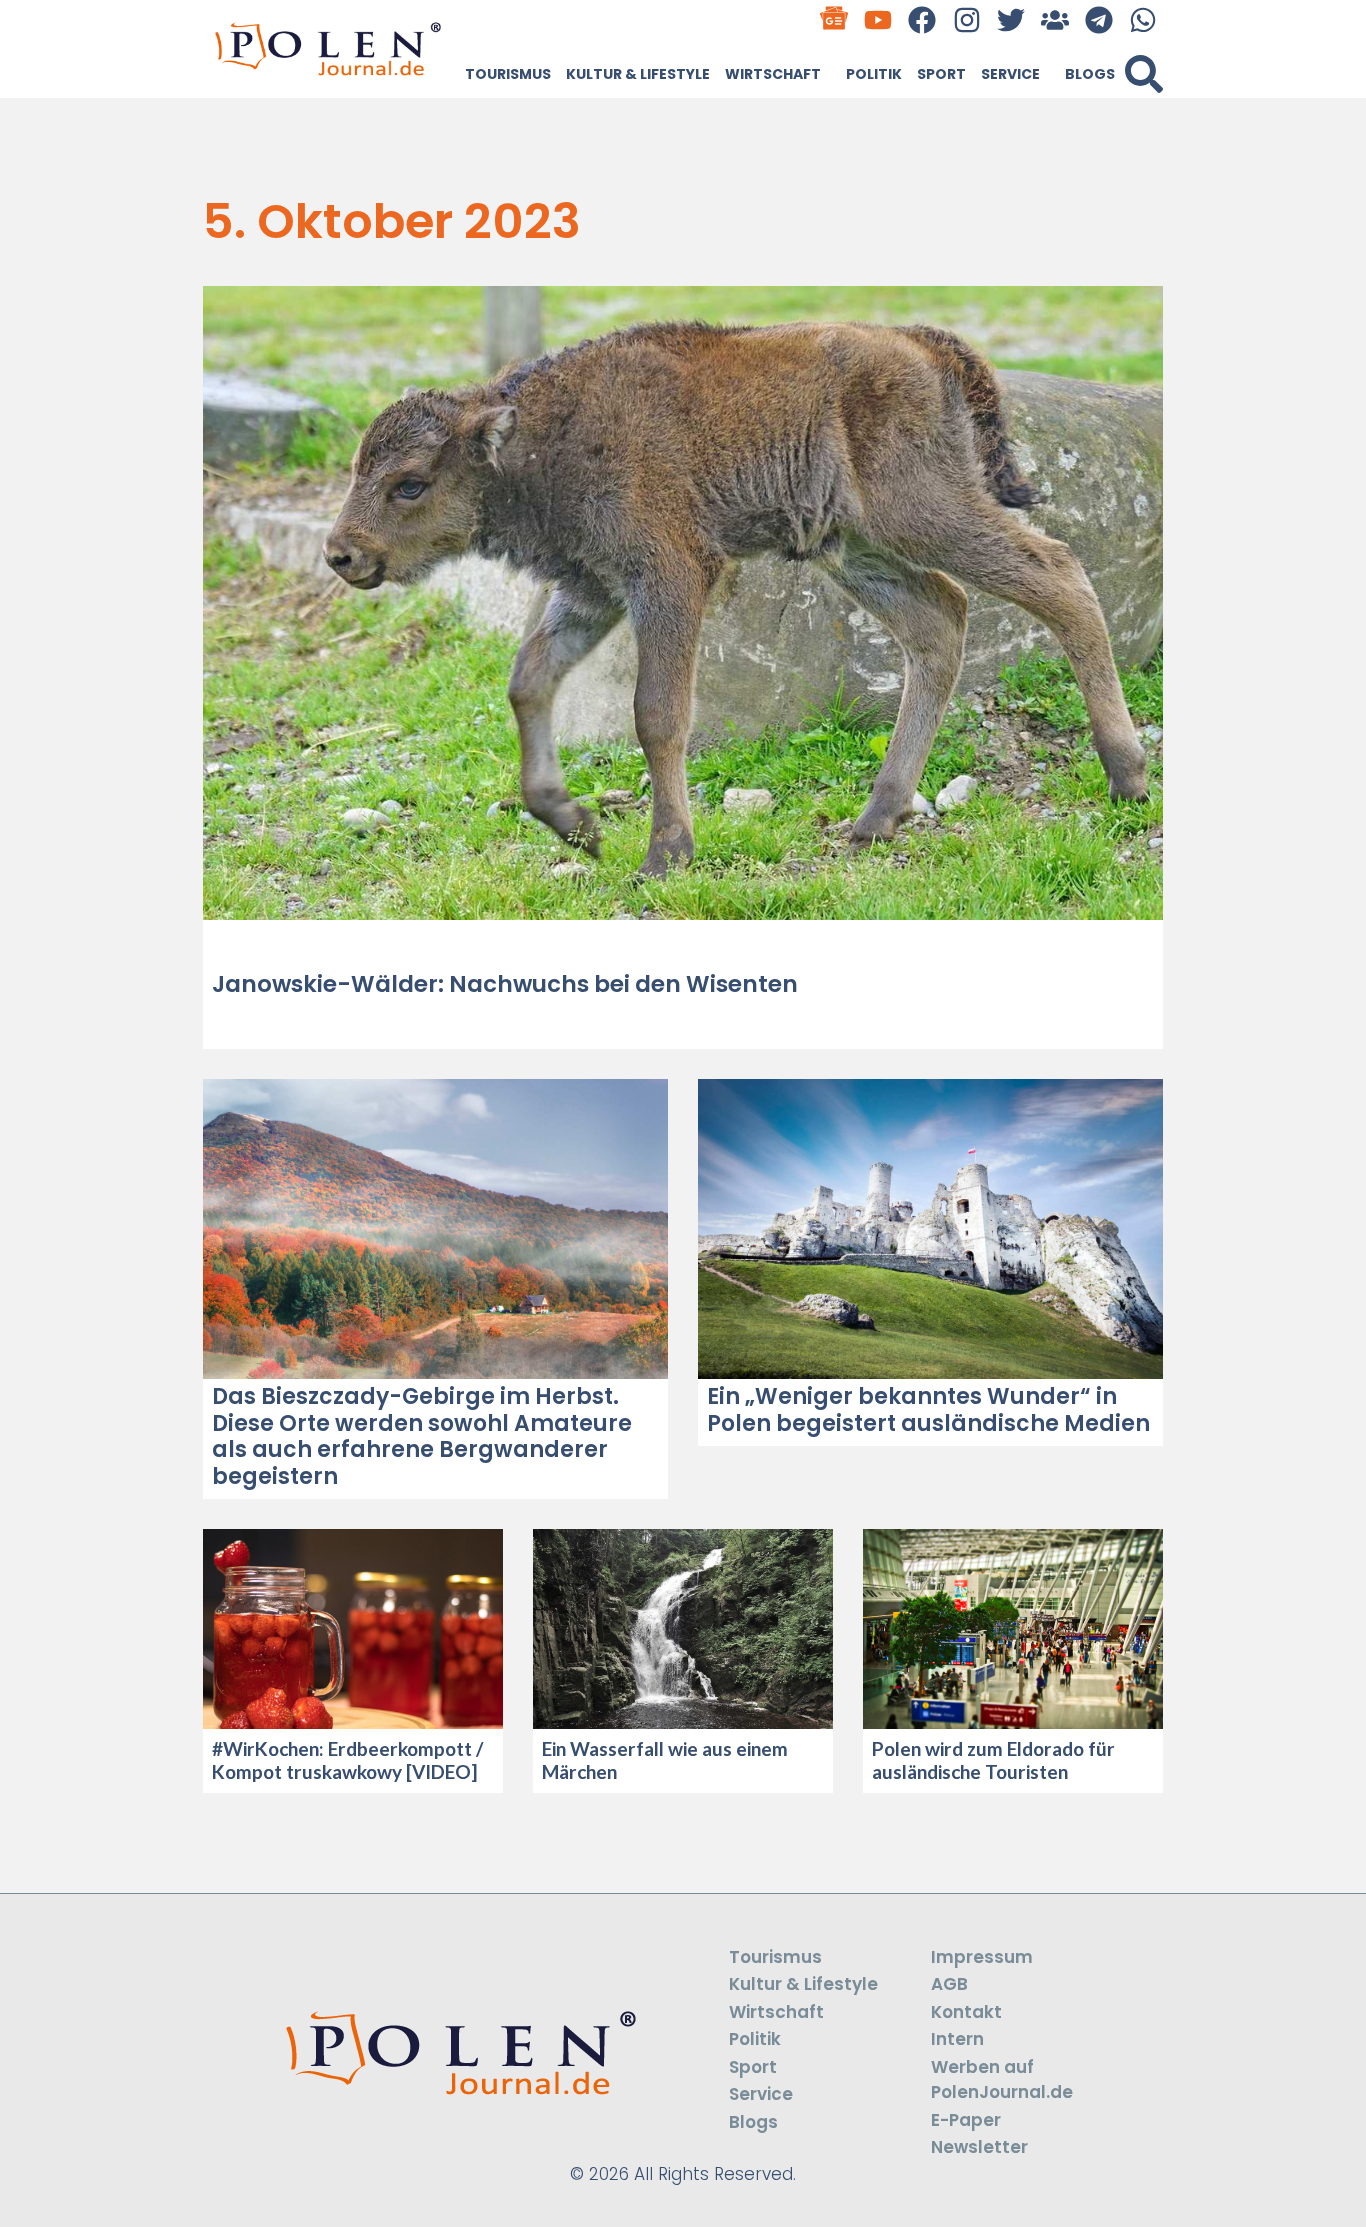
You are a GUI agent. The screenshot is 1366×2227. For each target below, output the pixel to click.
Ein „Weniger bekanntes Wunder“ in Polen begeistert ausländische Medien (928, 1409)
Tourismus (508, 74)
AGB (949, 1984)
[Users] (1054, 19)
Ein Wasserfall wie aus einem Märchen (665, 1760)
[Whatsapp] (1143, 19)
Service (1010, 74)
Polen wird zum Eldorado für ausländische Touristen (993, 1760)
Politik (874, 74)
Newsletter (979, 2147)
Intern (957, 2039)
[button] (1144, 74)
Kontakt (966, 2012)
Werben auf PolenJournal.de (1002, 2080)
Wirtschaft (773, 74)
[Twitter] (1010, 19)
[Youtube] (878, 19)
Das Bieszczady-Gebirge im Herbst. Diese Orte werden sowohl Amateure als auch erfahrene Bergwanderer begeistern (422, 1436)
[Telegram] (1099, 19)
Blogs (1090, 74)
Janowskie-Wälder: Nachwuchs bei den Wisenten (505, 984)
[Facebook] (922, 19)
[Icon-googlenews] (834, 19)
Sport (941, 74)
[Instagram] (966, 19)
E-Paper (966, 2120)
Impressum (982, 1957)
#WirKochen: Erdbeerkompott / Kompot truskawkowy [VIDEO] (347, 1760)
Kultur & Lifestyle (638, 74)
